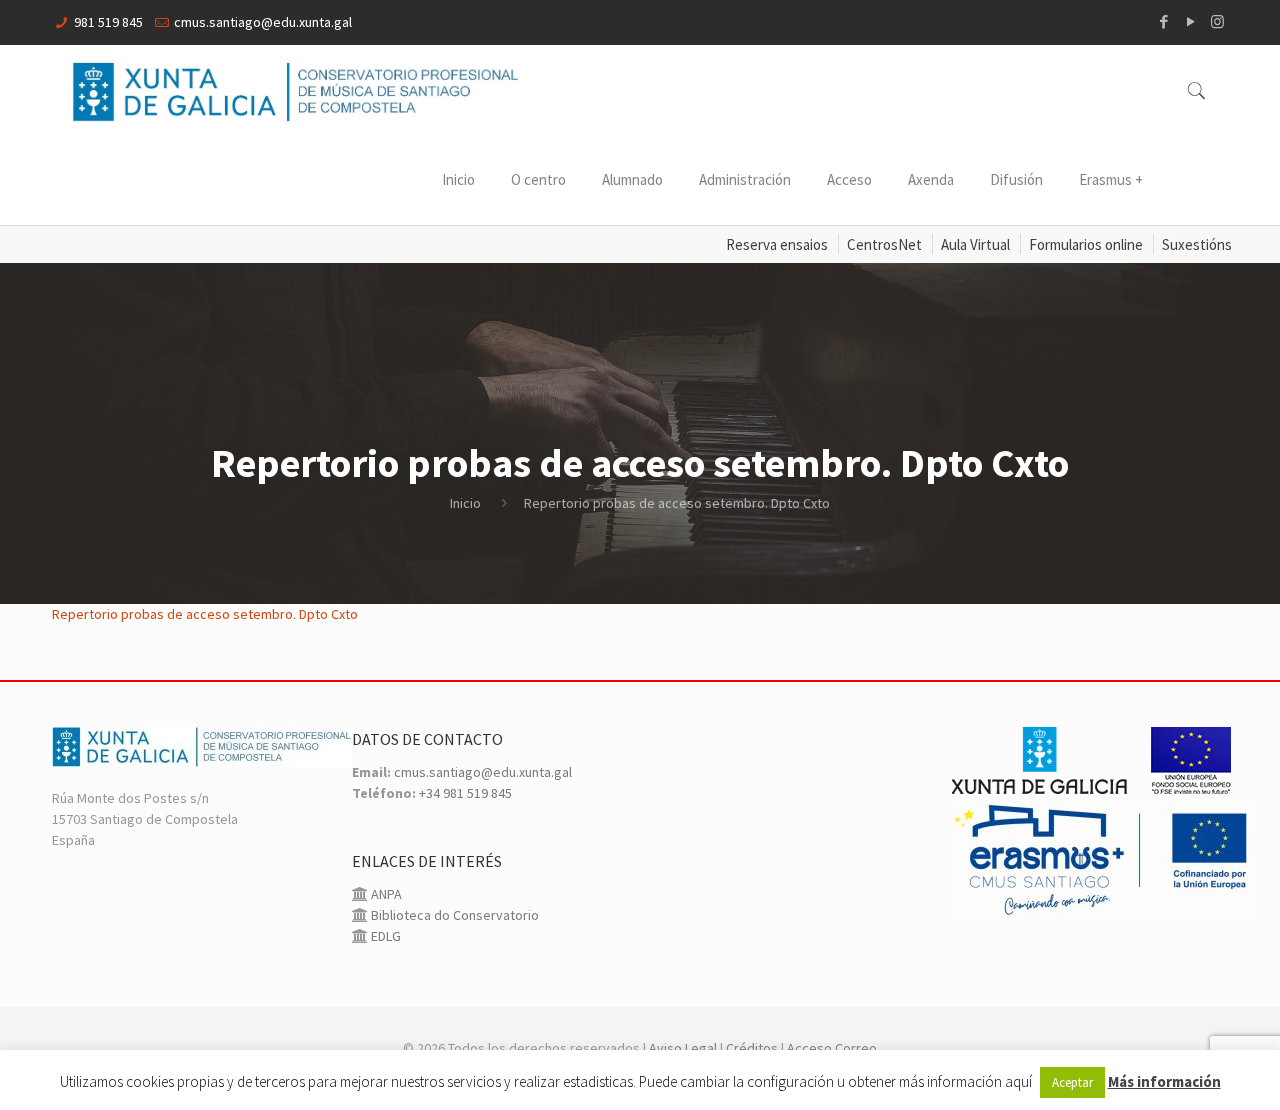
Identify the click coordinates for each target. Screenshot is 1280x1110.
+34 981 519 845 (465, 793)
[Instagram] (1217, 21)
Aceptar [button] (1072, 1082)
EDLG (384, 936)
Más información (1164, 1081)
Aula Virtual (975, 244)
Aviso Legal (683, 1048)
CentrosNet (884, 244)
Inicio (465, 503)
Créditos (752, 1048)
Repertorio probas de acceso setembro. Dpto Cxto (205, 614)
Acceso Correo (832, 1048)
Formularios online (1086, 244)
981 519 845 (108, 22)
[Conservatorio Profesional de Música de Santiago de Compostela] (296, 90)
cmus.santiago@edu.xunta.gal (263, 22)
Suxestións (1197, 244)
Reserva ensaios (777, 244)
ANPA (385, 894)
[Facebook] (1163, 21)
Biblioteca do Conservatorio (453, 915)
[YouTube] (1190, 21)
